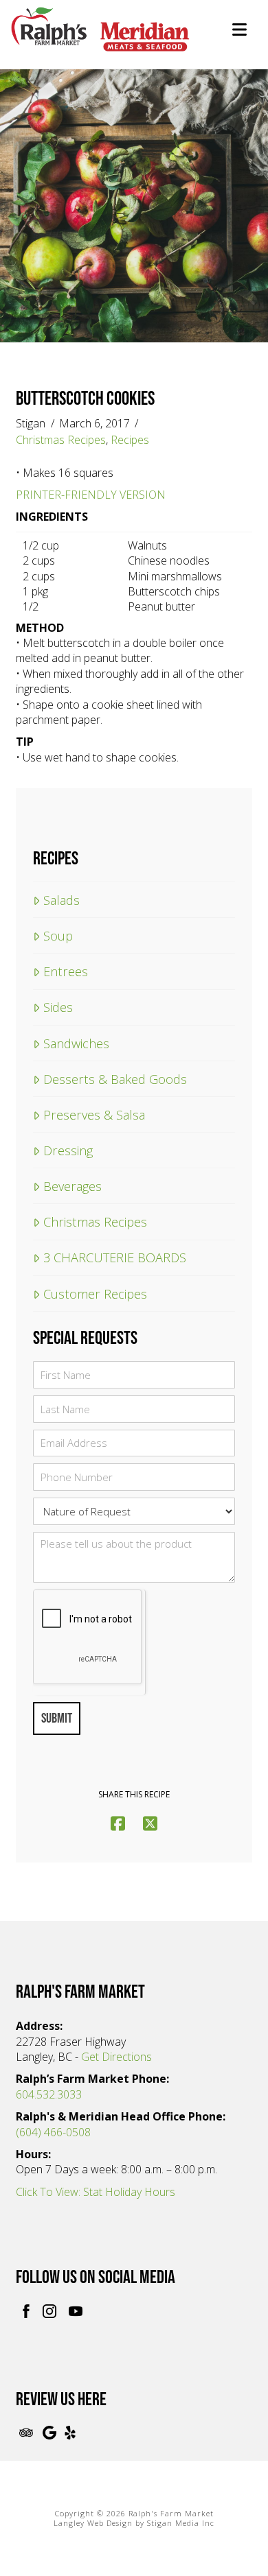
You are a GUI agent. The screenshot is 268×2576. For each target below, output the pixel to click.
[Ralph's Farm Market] (100, 37)
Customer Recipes (95, 1293)
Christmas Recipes (61, 440)
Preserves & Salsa (94, 1114)
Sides (58, 1007)
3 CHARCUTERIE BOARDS (114, 1257)
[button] (239, 29)
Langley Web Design (93, 2523)
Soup (58, 935)
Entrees (65, 971)
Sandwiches (76, 1043)
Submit (57, 1718)
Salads (61, 900)
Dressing (68, 1150)
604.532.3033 (49, 2094)
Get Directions (116, 2057)
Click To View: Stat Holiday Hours (96, 2192)
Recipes (130, 440)
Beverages (72, 1186)
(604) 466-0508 (53, 2132)
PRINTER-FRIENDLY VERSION (91, 495)
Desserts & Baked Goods (115, 1079)
